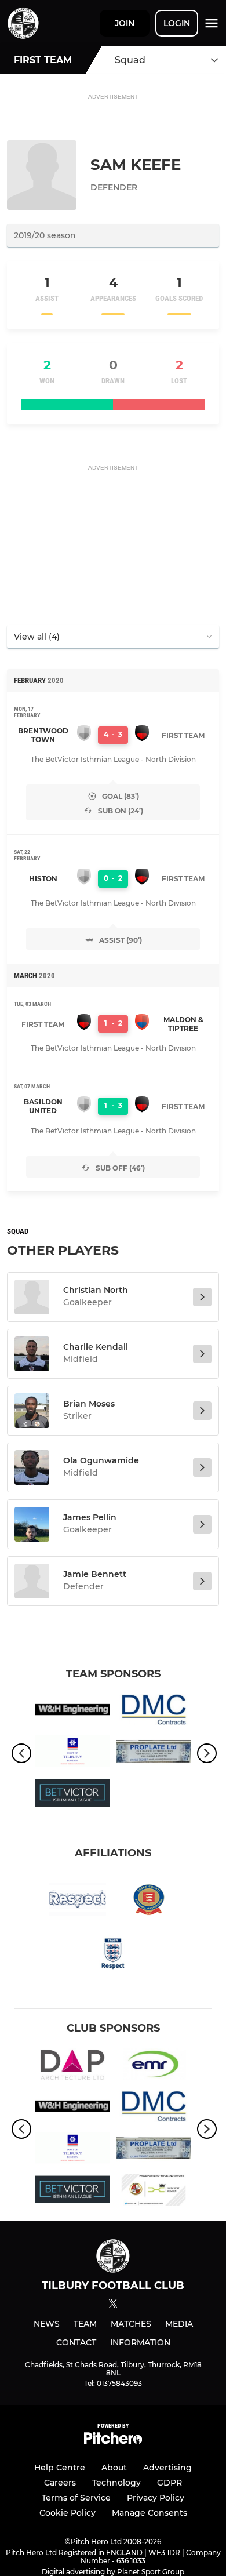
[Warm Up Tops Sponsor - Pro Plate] (154, 1753)
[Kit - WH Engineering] (72, 1712)
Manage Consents (150, 2513)
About (114, 2468)
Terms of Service (76, 2498)
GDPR (170, 2483)
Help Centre (60, 2468)
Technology (116, 2483)
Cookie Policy (68, 2513)
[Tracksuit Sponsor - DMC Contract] (154, 1712)
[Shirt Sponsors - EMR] (154, 2066)
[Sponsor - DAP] (72, 2066)
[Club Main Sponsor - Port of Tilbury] (72, 1753)
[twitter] (113, 2305)
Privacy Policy (156, 2498)
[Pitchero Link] (113, 2441)
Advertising (167, 2468)
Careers (60, 2483)
